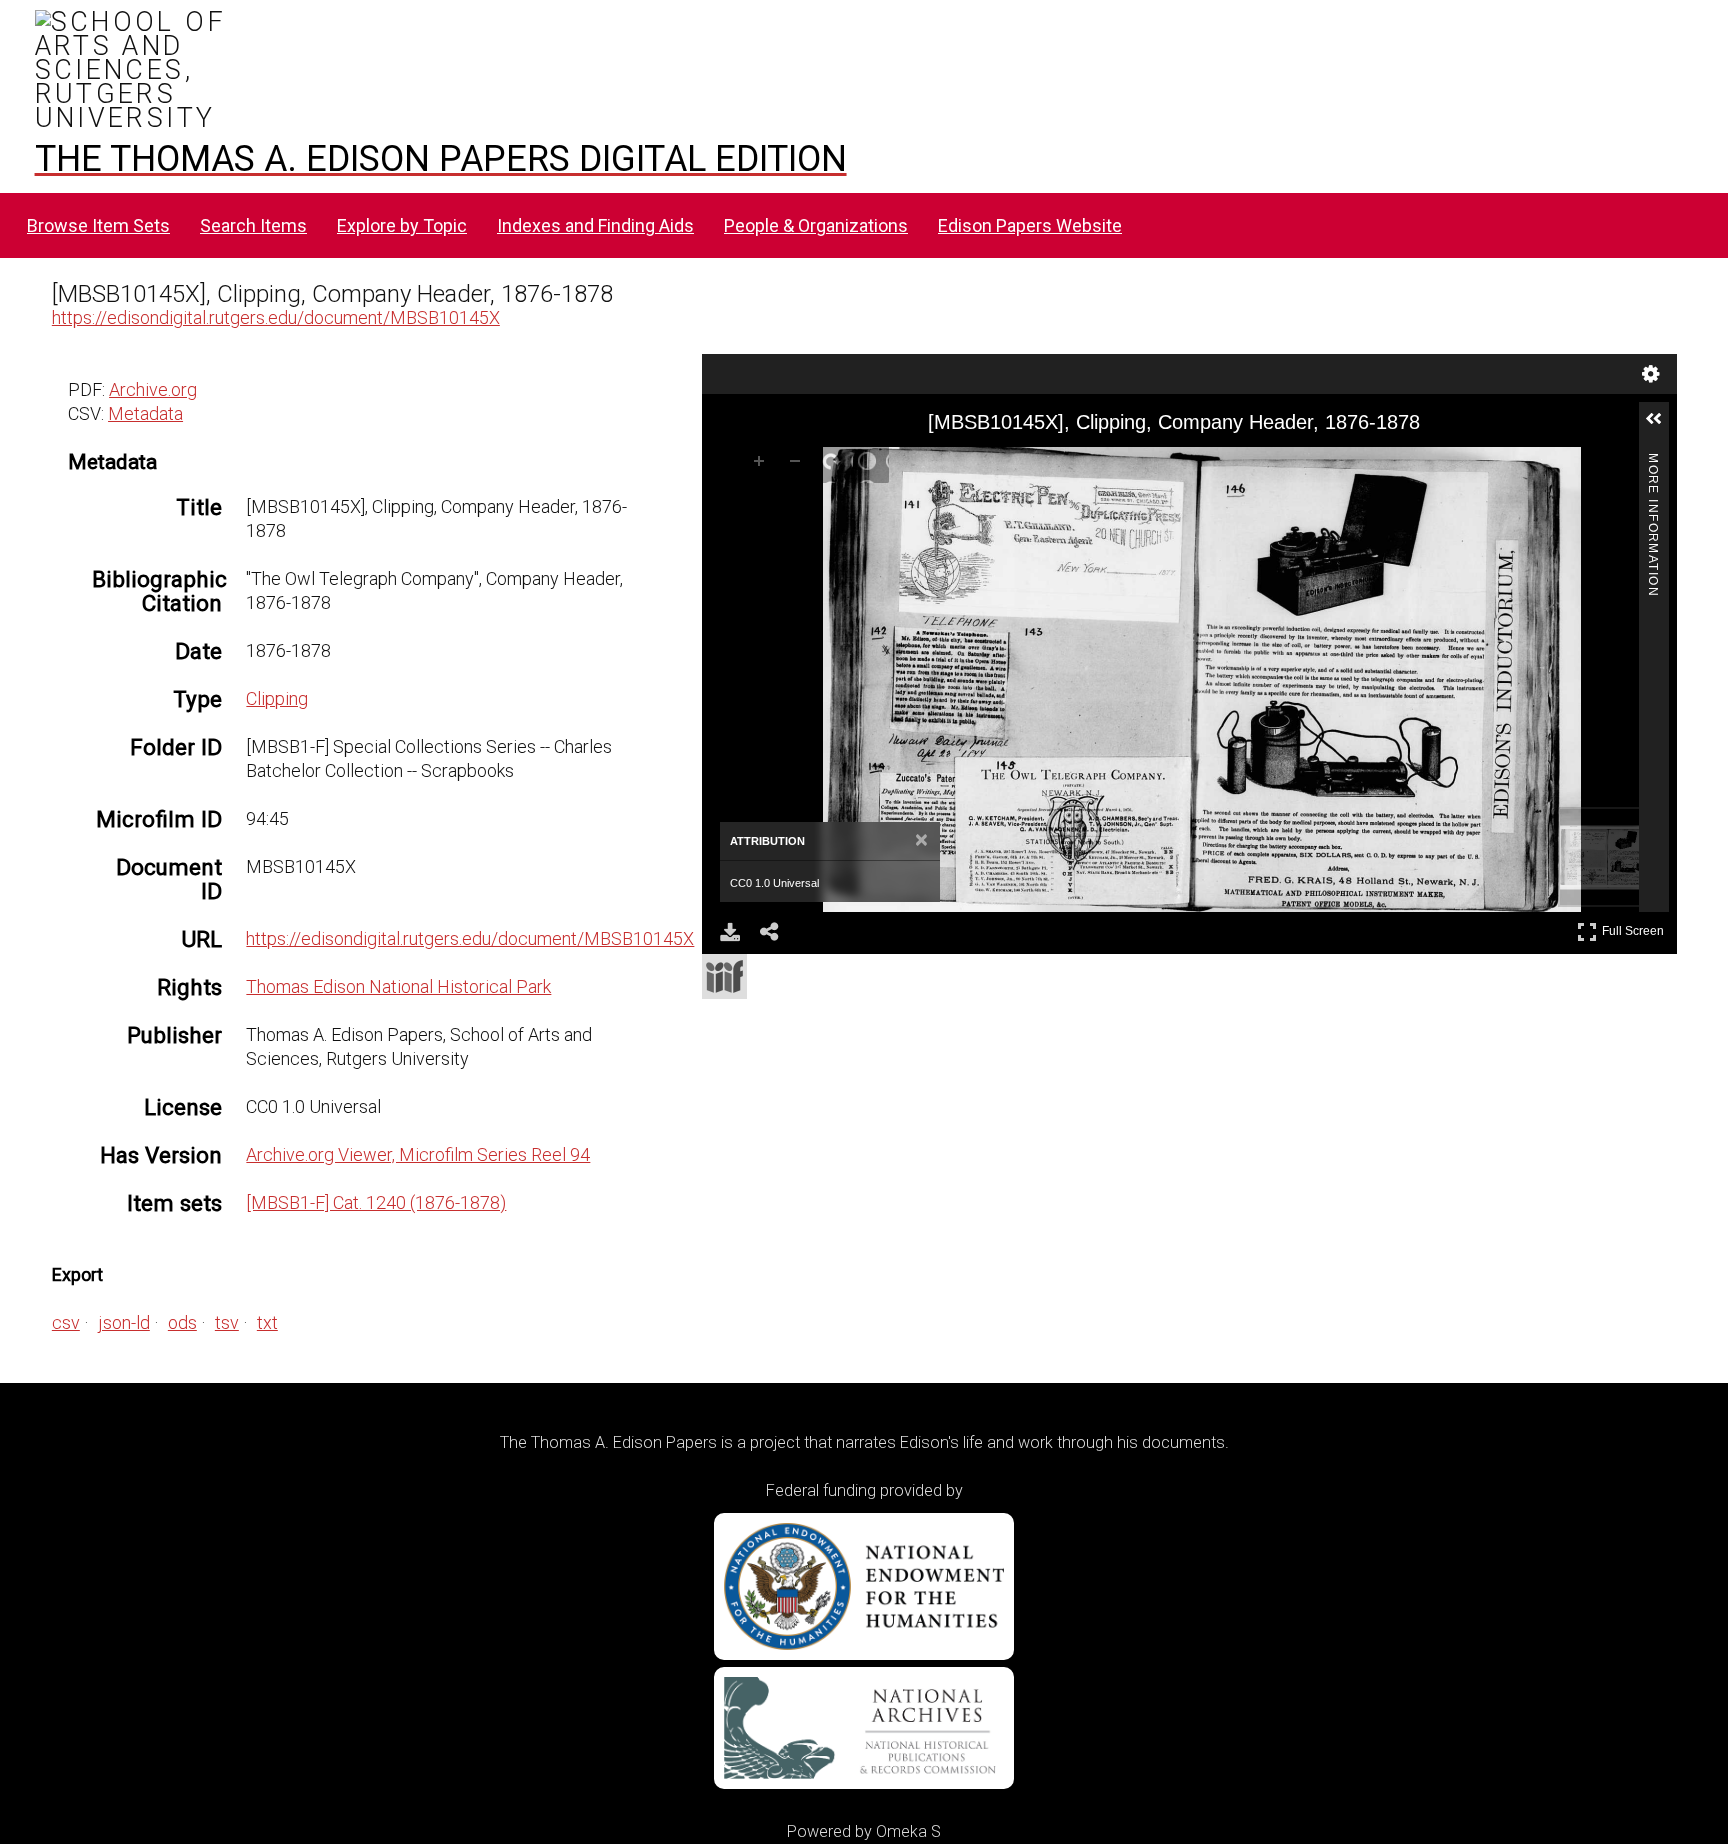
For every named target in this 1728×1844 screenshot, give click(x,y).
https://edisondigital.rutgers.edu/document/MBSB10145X (276, 317)
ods (182, 1322)
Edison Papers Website (1030, 225)
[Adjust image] (871, 465)
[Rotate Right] (835, 465)
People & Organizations (816, 225)
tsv (227, 1322)
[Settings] (1651, 374)
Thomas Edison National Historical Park (398, 986)
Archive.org (153, 389)
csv (66, 1322)
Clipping (277, 698)
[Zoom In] (763, 465)
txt (267, 1322)
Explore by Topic (402, 225)
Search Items (253, 225)
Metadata (145, 413)
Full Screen (1635, 927)
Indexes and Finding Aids (595, 225)
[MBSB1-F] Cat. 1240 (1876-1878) (376, 1202)
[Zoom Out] (799, 465)
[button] (1662, 427)
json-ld (124, 1322)
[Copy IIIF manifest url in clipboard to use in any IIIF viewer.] (724, 976)
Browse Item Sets (98, 225)
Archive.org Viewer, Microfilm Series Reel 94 (418, 1154)
